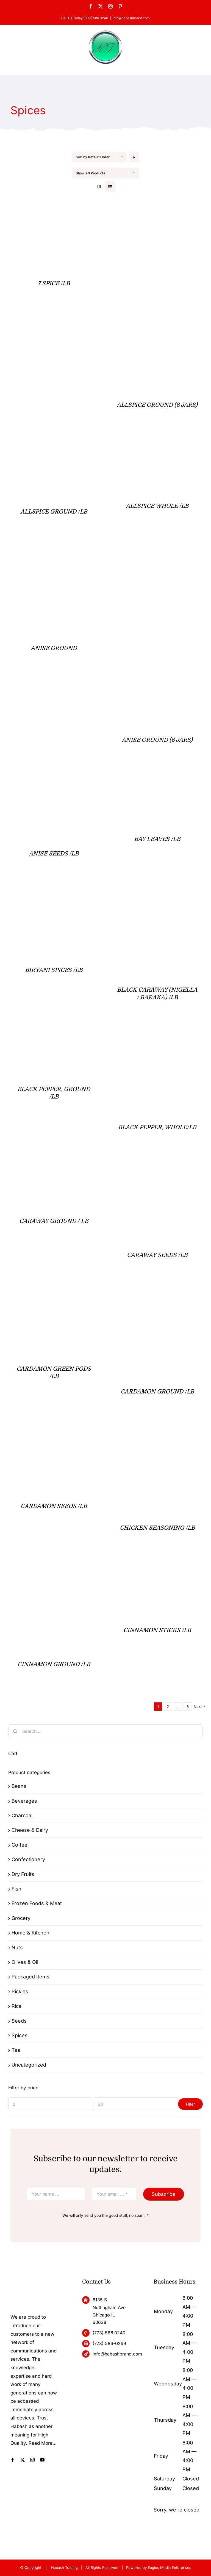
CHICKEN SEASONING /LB (157, 1528)
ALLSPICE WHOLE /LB (157, 506)
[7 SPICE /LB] (54, 213)
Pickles (20, 1991)
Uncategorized (29, 2065)
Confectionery (28, 1859)
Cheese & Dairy (30, 1830)
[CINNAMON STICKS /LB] (157, 1566)
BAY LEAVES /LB (157, 839)
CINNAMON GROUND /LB (54, 1664)
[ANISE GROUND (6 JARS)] (157, 549)
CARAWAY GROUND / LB (54, 1221)
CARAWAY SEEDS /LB (157, 1255)
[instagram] (32, 2460)
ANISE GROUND (54, 648)
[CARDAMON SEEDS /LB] (54, 1429)
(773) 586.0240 (109, 2333)
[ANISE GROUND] (54, 549)
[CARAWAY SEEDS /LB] (153, 1165)
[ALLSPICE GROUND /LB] (39, 443)
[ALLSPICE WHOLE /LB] (142, 443)
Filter (190, 2104)
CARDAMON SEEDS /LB (54, 1506)
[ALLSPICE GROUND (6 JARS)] (157, 213)
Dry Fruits (23, 1874)
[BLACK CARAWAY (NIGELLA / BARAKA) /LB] (157, 891)
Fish (16, 1889)
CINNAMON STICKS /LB (157, 1630)
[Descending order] (134, 157)
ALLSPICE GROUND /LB (54, 512)
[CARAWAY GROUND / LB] (48, 1165)
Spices (20, 2035)
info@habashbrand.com (131, 18)
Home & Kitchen (30, 1933)
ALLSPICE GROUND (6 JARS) (157, 405)
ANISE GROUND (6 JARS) (157, 740)
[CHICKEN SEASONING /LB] (157, 1429)
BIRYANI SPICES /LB (54, 970)
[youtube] (42, 2460)
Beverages (24, 1801)
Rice (17, 2006)
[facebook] (13, 2460)
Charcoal (22, 1815)
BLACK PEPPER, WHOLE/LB (157, 1127)
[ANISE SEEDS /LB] (54, 778)
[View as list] (110, 187)
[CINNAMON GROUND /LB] (54, 1566)
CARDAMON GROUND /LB (157, 1392)
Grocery (21, 1918)
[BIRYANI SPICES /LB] (54, 891)
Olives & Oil (25, 1962)
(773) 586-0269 (109, 2343)
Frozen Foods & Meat (37, 1903)
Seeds (19, 2021)
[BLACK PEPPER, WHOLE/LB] (157, 1029)
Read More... (43, 2443)
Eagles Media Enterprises (170, 2567)
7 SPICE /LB (54, 283)
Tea (16, 2050)
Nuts (17, 1948)
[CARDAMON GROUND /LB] (157, 1293)
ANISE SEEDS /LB (54, 854)
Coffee (20, 1845)
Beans (19, 1786)
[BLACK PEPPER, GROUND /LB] (41, 1029)
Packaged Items (30, 1977)
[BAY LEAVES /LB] (157, 778)
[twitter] (23, 2460)
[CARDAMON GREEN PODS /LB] (54, 1293)
